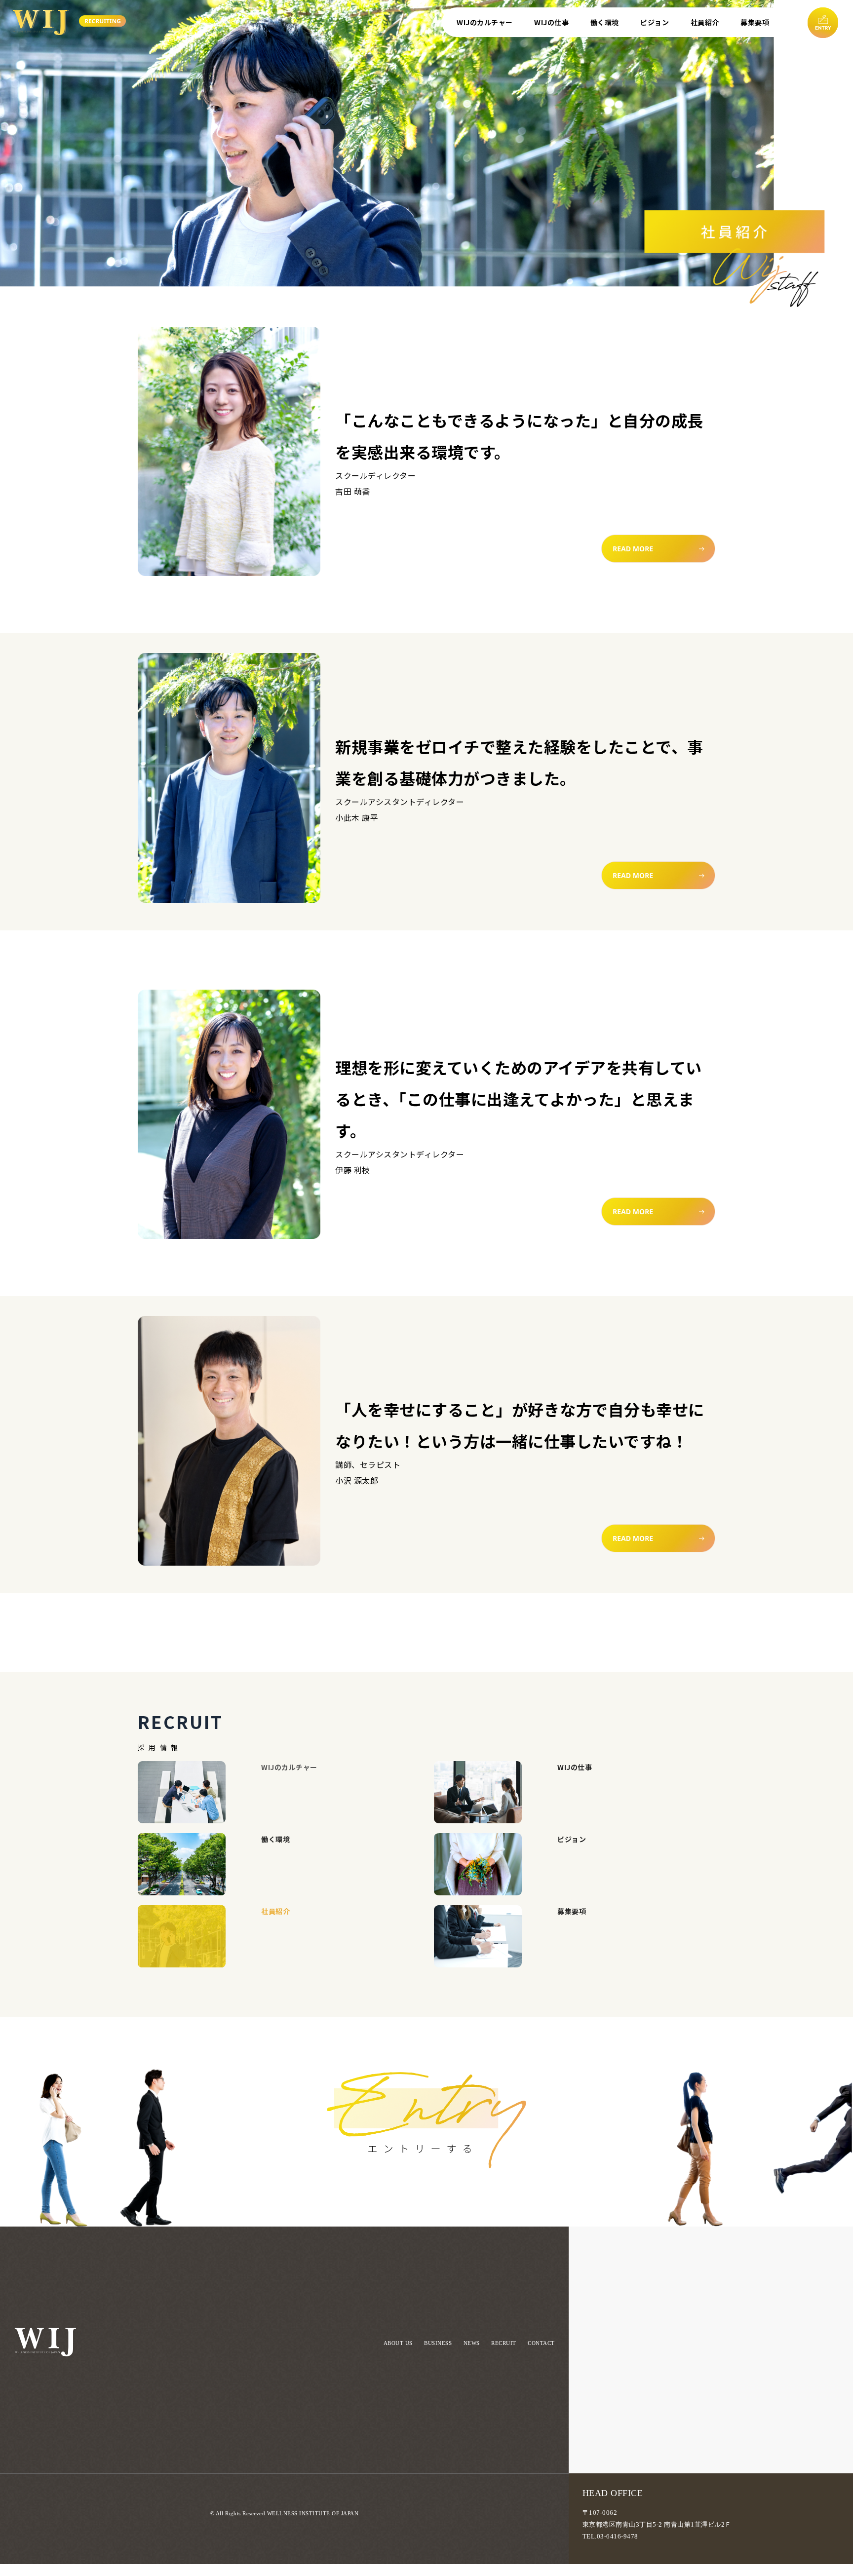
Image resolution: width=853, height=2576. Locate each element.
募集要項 (755, 22)
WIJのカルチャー (485, 22)
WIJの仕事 (551, 22)
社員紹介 (705, 22)
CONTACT (541, 2343)
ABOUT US (398, 2343)
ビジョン (655, 22)
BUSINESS (438, 2343)
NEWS (472, 2343)
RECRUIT (504, 2343)
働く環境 (605, 22)
